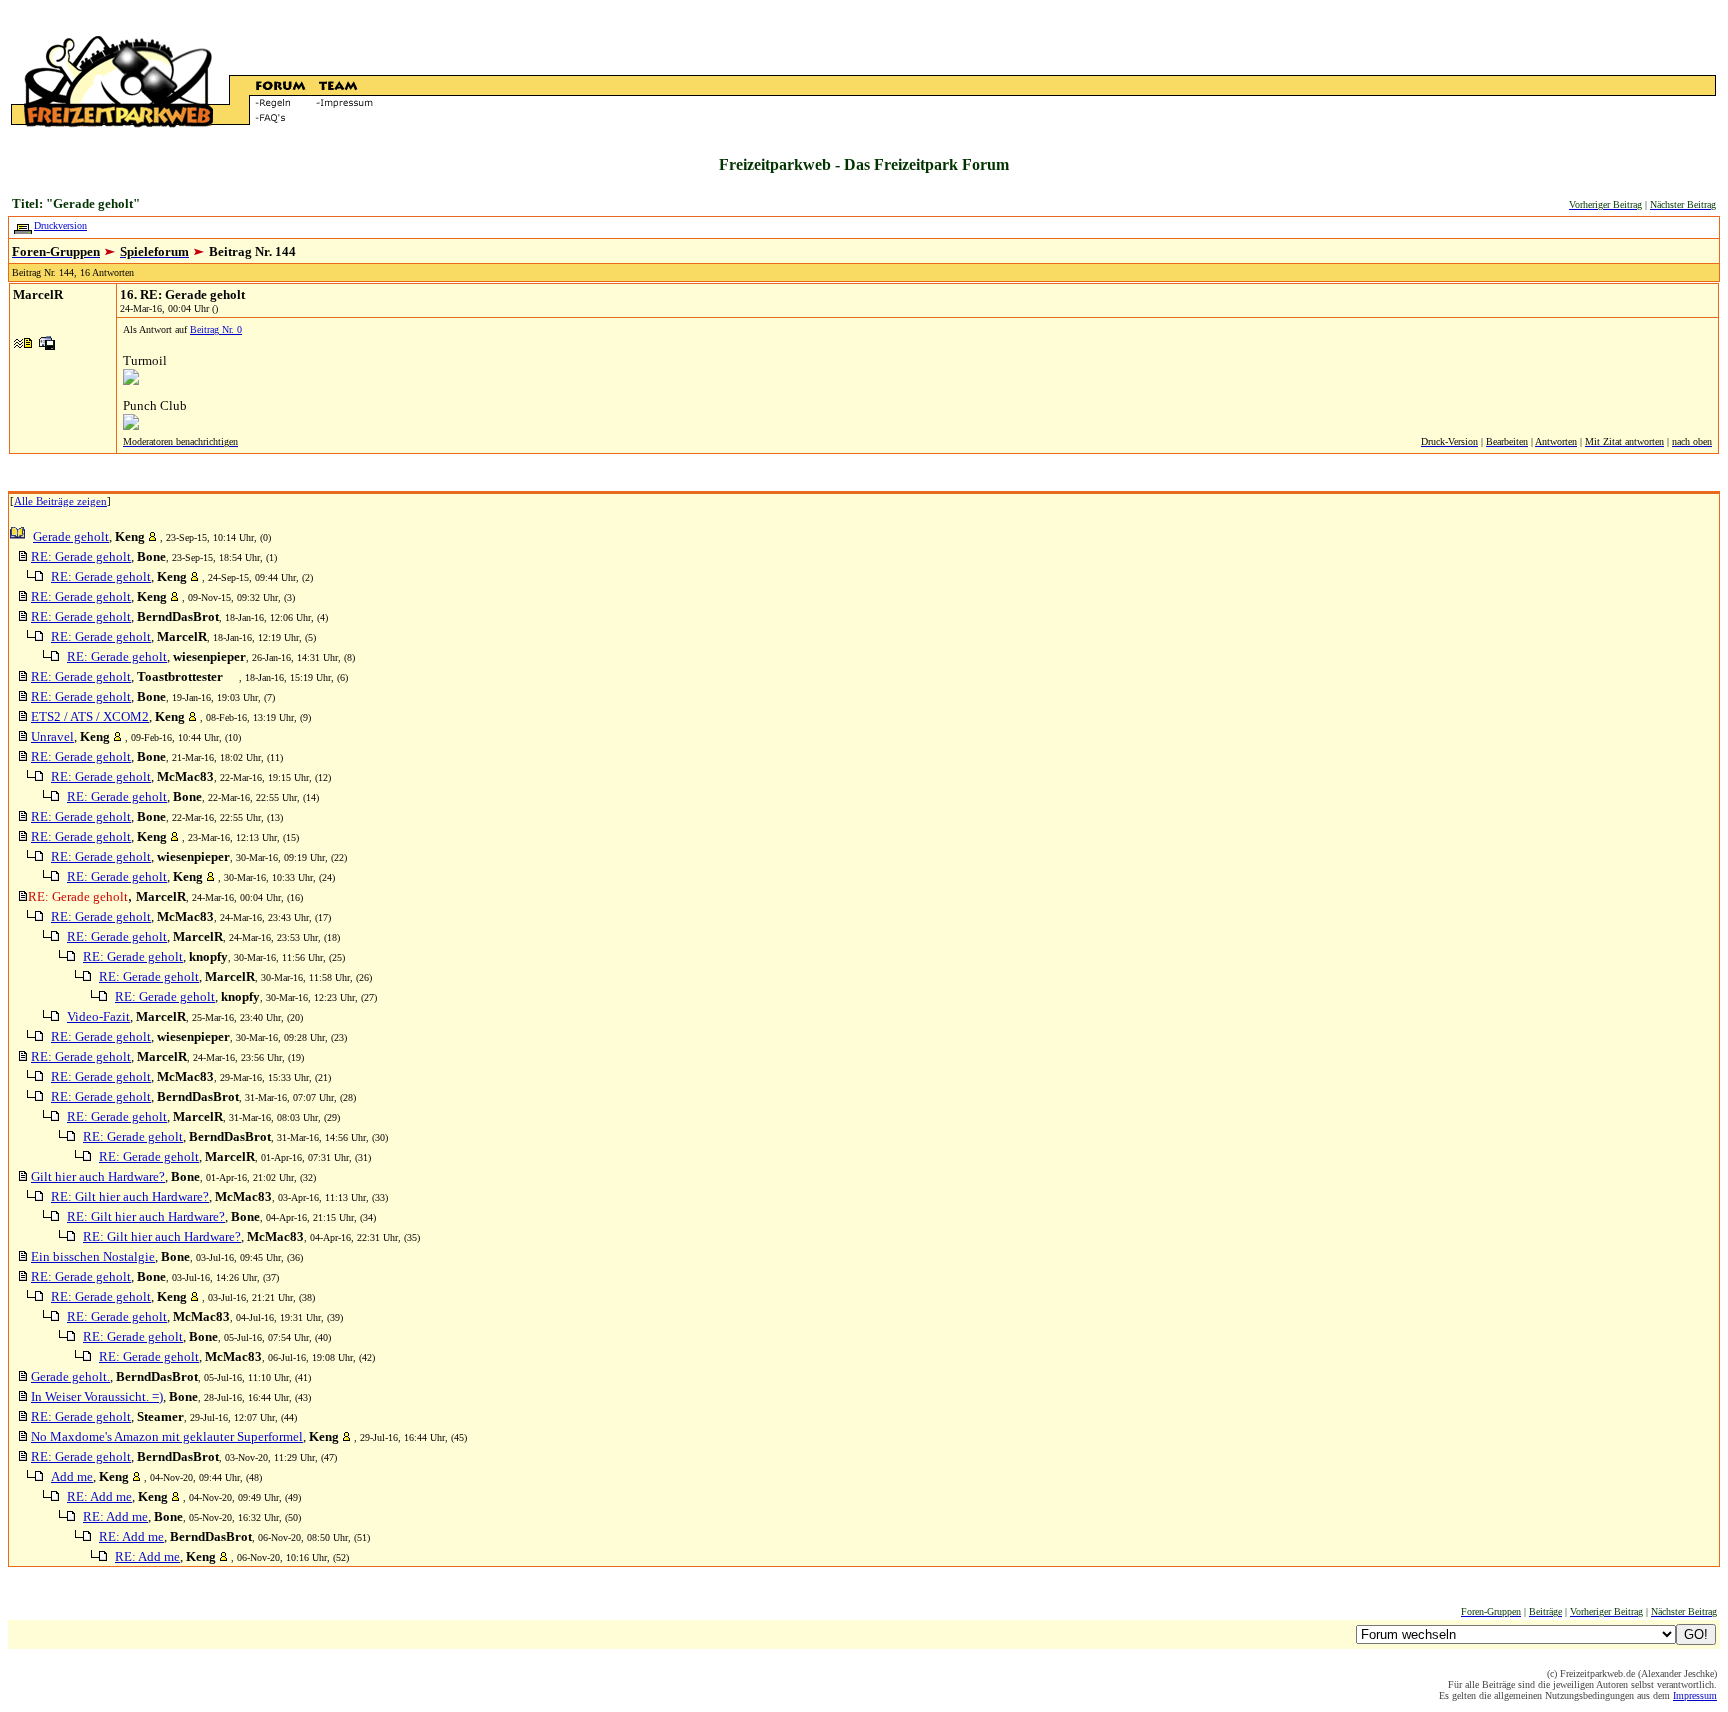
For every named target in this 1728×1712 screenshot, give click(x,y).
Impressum (1695, 1695)
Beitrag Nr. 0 (216, 329)
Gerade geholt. (70, 1376)
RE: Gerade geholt (81, 556)
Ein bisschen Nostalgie (93, 1256)
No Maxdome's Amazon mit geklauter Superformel (167, 1436)
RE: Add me (99, 1496)
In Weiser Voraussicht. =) (97, 1396)
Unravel (52, 736)
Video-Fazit (98, 1016)
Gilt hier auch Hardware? (98, 1176)
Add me (72, 1476)
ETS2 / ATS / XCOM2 (90, 716)
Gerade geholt (71, 536)
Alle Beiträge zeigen (60, 501)
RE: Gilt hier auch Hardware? (130, 1196)
